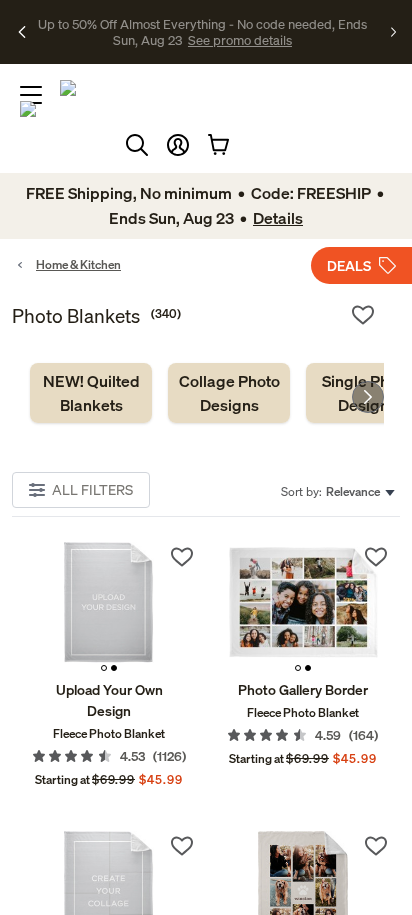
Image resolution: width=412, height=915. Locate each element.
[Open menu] (31, 95)
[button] (178, 145)
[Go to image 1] (104, 668)
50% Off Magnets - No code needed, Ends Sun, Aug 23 (199, 23)
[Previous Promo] (23, 32)
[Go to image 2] (114, 668)
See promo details (202, 40)
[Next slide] (368, 397)
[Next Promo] (393, 32)
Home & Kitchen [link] (78, 264)
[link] (91, 393)
